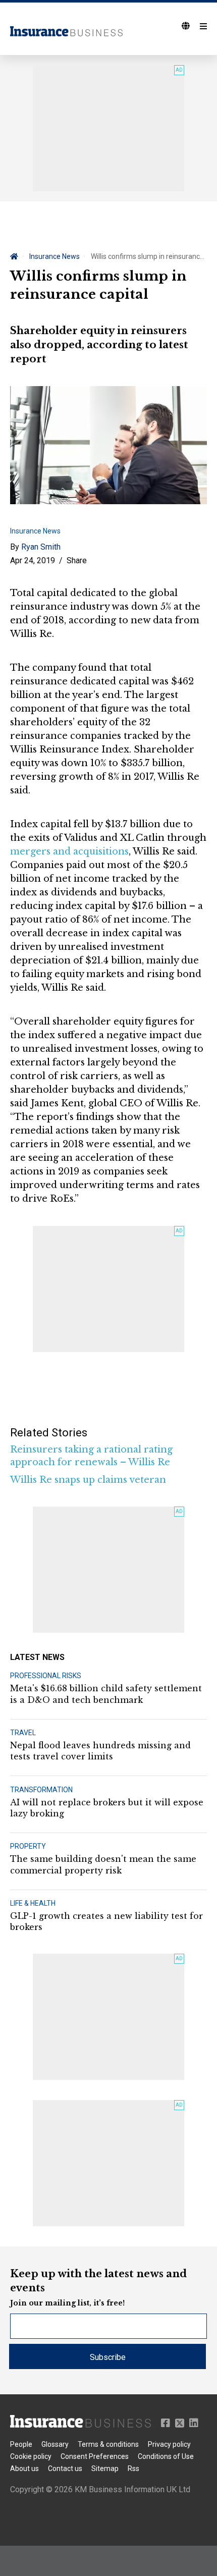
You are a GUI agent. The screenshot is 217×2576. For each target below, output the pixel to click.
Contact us (65, 2468)
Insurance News (55, 256)
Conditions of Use (166, 2456)
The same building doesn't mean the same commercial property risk (103, 1864)
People (21, 2444)
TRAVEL (23, 1733)
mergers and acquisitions (69, 851)
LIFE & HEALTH (33, 1903)
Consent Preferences (95, 2456)
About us (24, 2468)
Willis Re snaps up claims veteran (88, 1480)
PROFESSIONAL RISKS (46, 1676)
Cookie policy (31, 2456)
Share (77, 560)
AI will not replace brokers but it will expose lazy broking (107, 1808)
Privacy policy (169, 2444)
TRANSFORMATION (41, 1790)
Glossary (55, 2444)
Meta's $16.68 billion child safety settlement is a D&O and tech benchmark (106, 1694)
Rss (133, 2468)
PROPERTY (28, 1846)
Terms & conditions (108, 2444)
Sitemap (105, 2468)
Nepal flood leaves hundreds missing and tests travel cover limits (100, 1751)
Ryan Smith (41, 547)
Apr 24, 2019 (33, 560)
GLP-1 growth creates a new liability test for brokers (106, 1921)
